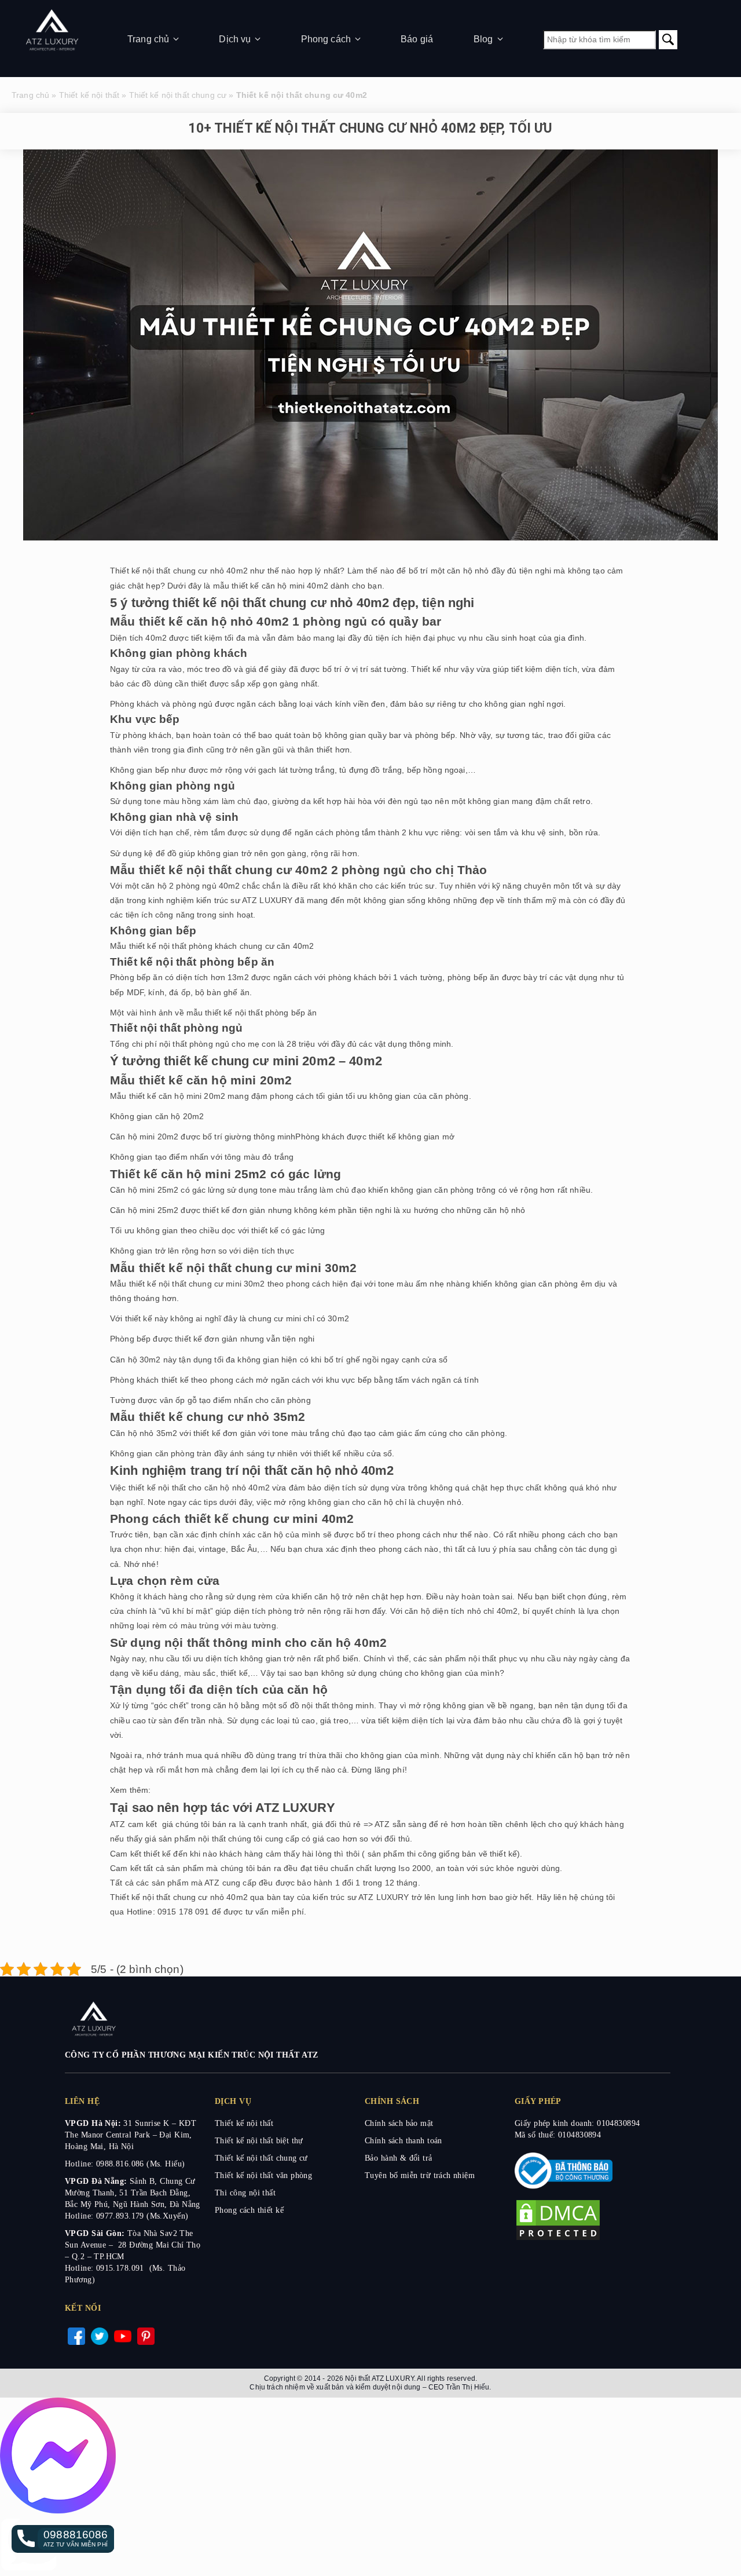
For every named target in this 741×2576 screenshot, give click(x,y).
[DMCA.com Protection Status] (558, 2239)
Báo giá (417, 39)
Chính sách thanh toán (403, 2141)
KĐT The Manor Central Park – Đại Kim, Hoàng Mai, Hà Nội (131, 2135)
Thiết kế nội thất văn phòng (263, 2175)
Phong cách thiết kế (249, 2210)
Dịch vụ (235, 39)
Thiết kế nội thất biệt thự (259, 2141)
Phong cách (326, 39)
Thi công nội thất (245, 2193)
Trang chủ (148, 39)
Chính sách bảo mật (399, 2123)
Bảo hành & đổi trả (399, 2158)
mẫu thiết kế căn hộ (249, 586)
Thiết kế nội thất (89, 95)
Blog (483, 39)
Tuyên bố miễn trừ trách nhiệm (420, 2175)
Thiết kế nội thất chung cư (178, 95)
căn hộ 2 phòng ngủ (179, 886)
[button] (63, 2539)
